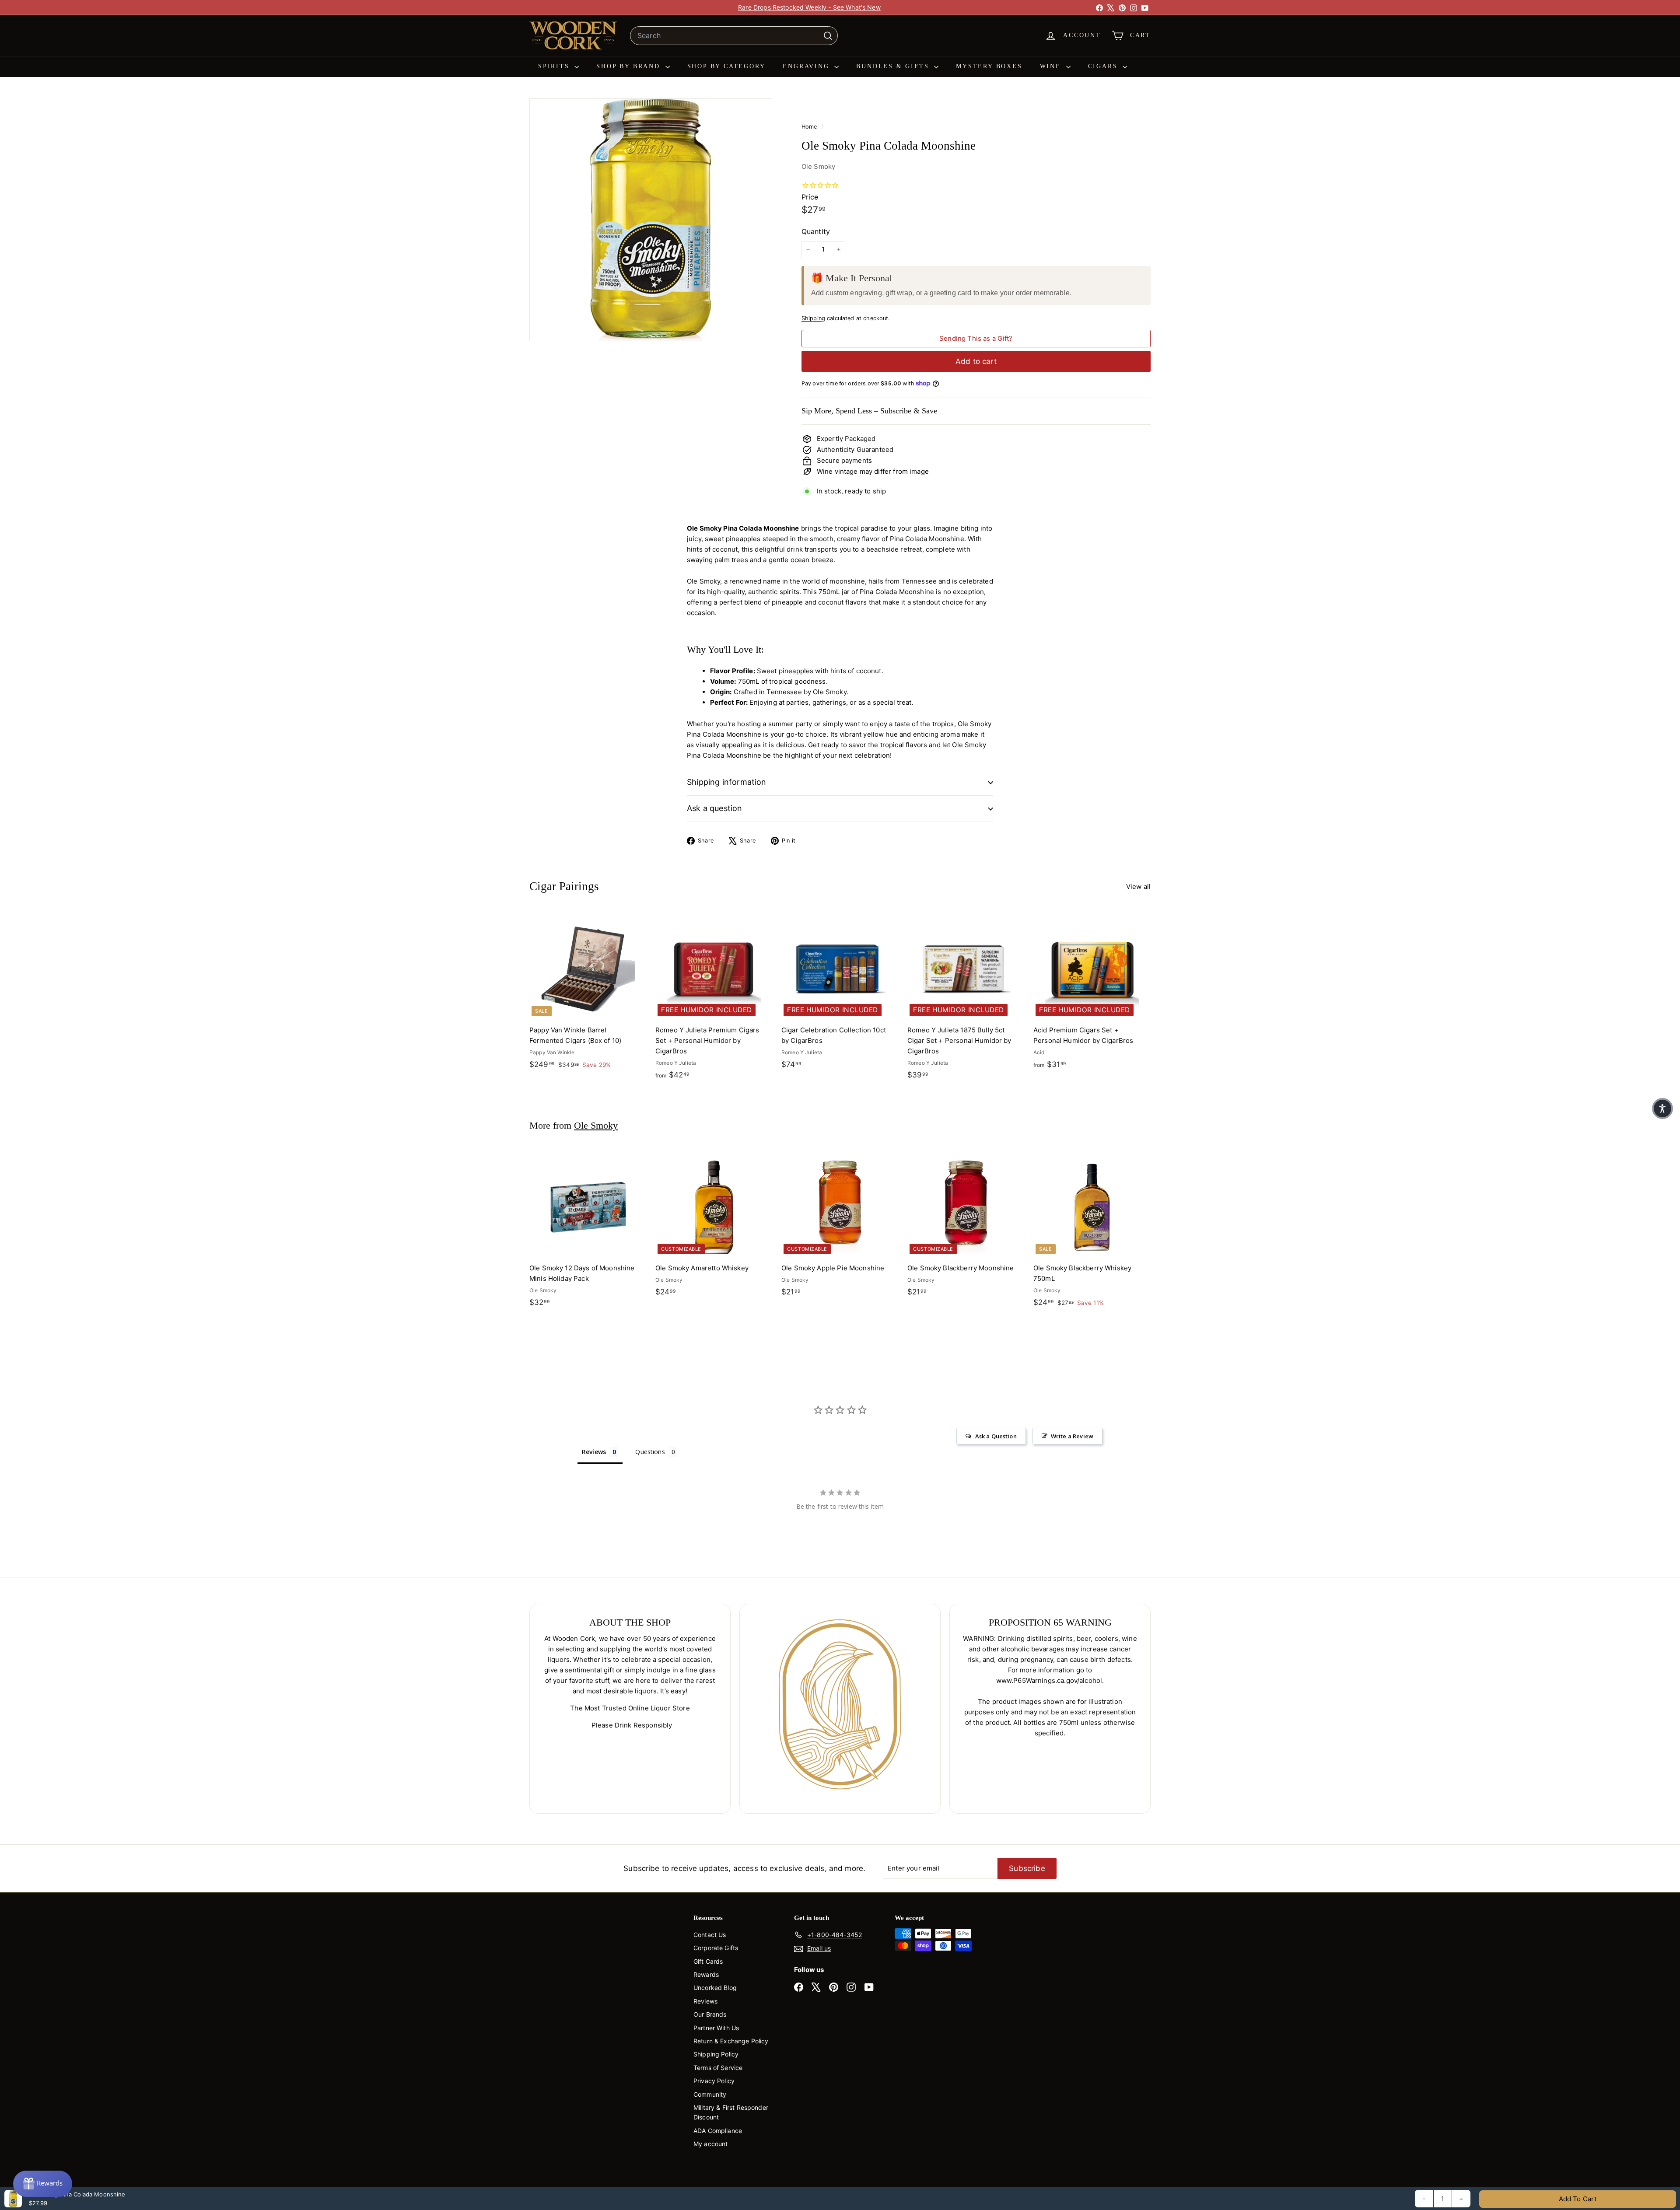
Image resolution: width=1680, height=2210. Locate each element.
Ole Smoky (818, 166)
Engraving (807, 66)
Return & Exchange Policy (731, 2041)
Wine (1052, 66)
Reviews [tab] (594, 1452)
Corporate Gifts (716, 1948)
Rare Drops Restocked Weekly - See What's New (809, 7)
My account (711, 2144)
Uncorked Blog (715, 1988)
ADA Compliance (718, 2131)
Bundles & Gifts (894, 66)
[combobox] (734, 36)
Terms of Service (718, 2068)
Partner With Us (716, 2028)
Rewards (706, 1974)
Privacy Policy (714, 2081)
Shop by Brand (630, 66)
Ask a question (715, 808)
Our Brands (710, 2014)
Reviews (705, 2001)
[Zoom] (651, 220)
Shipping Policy (716, 2054)
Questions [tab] (650, 1452)
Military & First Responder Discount (731, 2112)
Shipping (813, 318)
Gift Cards (708, 1961)
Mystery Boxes (989, 66)
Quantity (816, 231)
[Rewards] (43, 2184)
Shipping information (727, 782)
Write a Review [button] (1072, 1436)
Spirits (555, 66)
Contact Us (710, 1935)
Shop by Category (726, 66)
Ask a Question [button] (996, 1436)
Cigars (1104, 66)
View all (1138, 886)
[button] (1662, 1108)
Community (710, 2094)
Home (810, 127)
